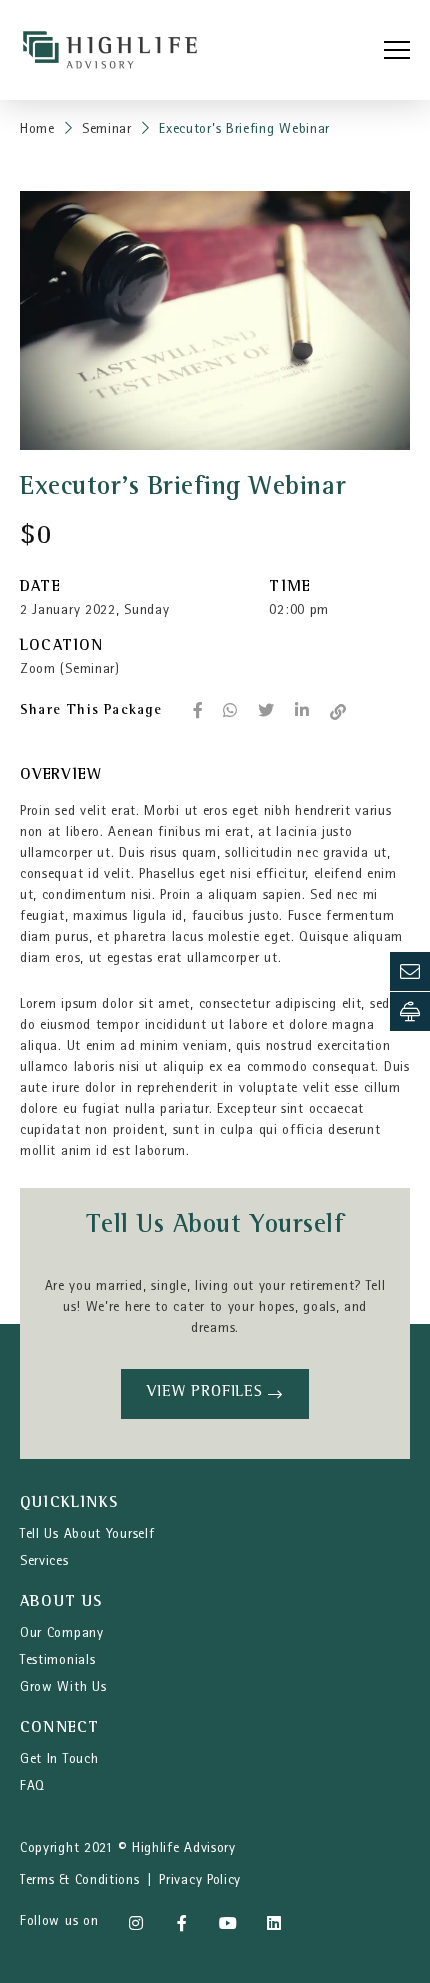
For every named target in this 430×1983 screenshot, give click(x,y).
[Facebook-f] (182, 1923)
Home (37, 130)
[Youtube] (228, 1923)
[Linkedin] (274, 1923)
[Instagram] (136, 1923)
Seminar (107, 130)
